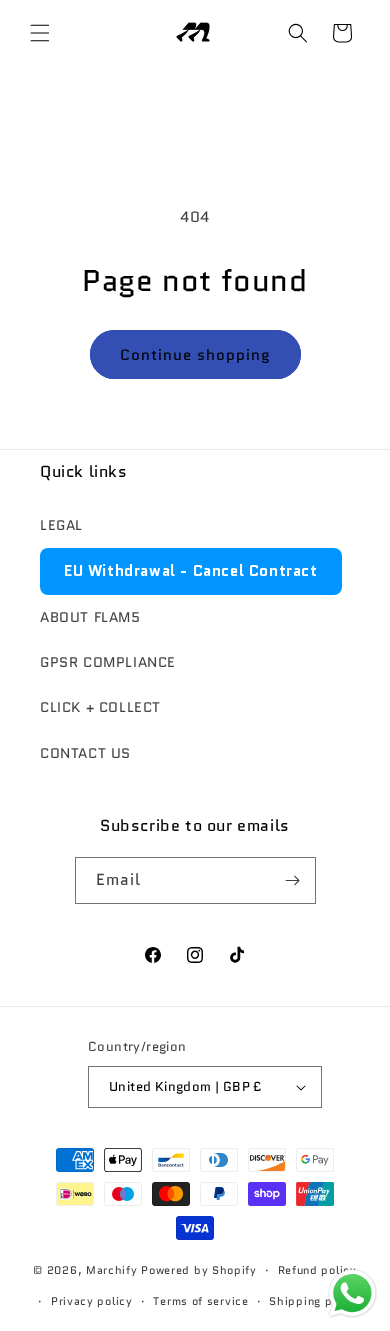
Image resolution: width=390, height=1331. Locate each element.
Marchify (113, 1270)
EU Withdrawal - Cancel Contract (191, 571)
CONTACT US (85, 753)
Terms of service (200, 1301)
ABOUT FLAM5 (90, 617)
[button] (40, 33)
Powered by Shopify (199, 1270)
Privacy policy (92, 1301)
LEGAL (61, 525)
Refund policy (317, 1270)
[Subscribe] (293, 880)
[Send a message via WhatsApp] (352, 1293)
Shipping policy (314, 1301)
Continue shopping (195, 355)
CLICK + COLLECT (100, 707)
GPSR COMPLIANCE (108, 662)
